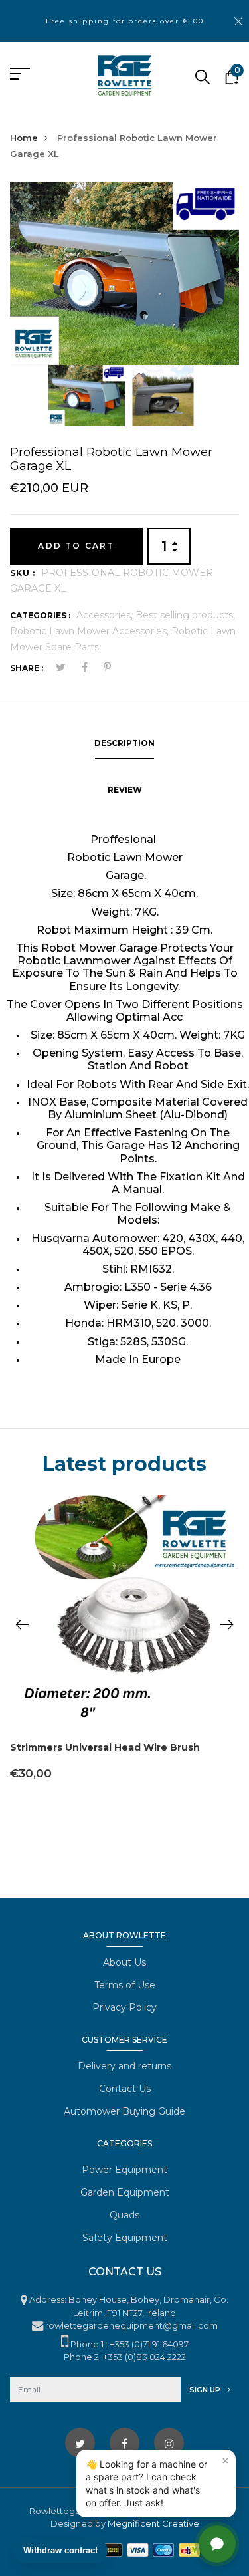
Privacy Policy (124, 2007)
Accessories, (106, 615)
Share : (27, 668)
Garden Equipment (125, 2192)
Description (124, 743)
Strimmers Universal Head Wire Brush (105, 1747)
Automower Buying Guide (124, 2111)
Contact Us (125, 2089)
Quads (124, 2215)
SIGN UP (206, 2390)
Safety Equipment (125, 2238)
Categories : (40, 615)
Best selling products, (185, 615)
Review (125, 790)
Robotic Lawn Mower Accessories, (91, 631)
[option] (124, 273)
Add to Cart (76, 546)
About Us (124, 1962)
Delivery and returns (124, 2066)
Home (24, 138)
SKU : (23, 573)
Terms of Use (125, 1985)
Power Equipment (124, 2170)
